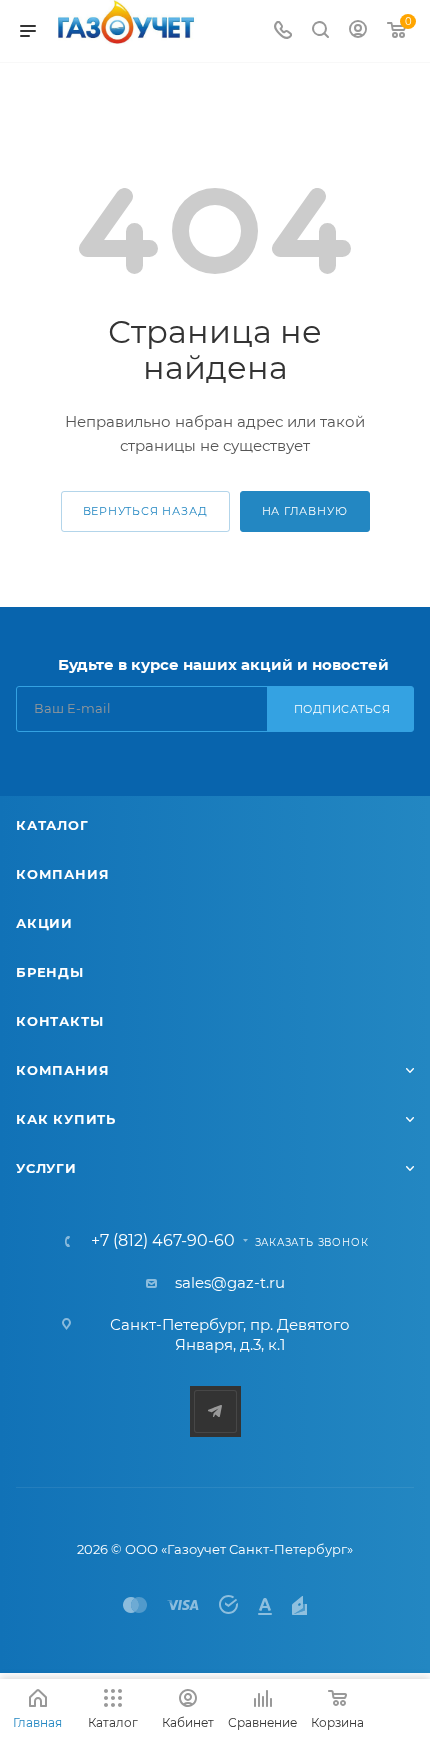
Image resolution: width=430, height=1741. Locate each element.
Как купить (66, 1119)
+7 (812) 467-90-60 (163, 1241)
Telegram (215, 1411)
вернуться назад (145, 511)
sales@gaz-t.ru (230, 1282)
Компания (62, 874)
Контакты (59, 1021)
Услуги (46, 1168)
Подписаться (342, 709)
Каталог (52, 825)
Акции (44, 923)
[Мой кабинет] (358, 31)
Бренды (50, 972)
